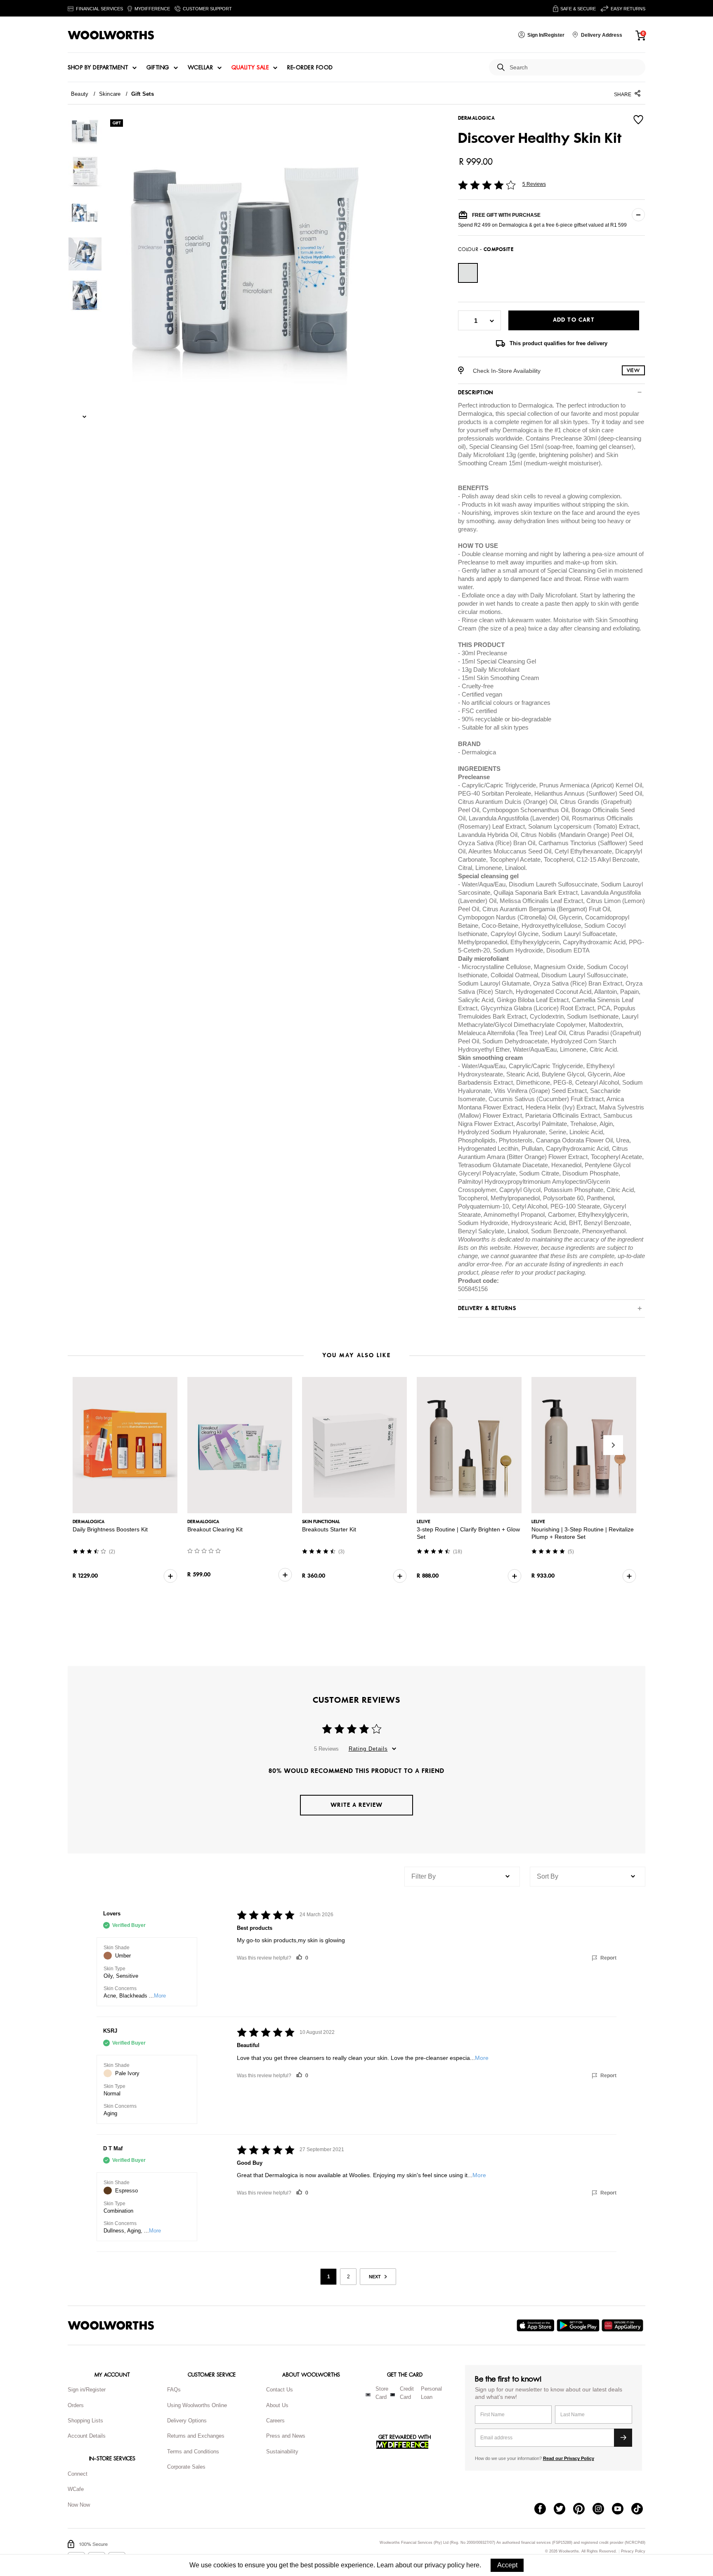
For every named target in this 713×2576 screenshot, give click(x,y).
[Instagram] (602, 2510)
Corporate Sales (186, 2467)
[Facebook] (544, 2510)
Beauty (80, 94)
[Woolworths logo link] (111, 35)
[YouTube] (622, 2510)
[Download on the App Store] (537, 2325)
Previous (90, 1445)
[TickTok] (641, 2510)
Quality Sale (250, 68)
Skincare (110, 94)
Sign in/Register (87, 2390)
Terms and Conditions (193, 2452)
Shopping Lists (85, 2421)
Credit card (407, 2393)
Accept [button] (507, 2565)
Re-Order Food (310, 68)
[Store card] (368, 2395)
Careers (275, 2421)
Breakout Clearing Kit (215, 1529)
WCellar (201, 68)
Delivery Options (187, 2421)
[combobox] (574, 68)
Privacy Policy (633, 2551)
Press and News (286, 2436)
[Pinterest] (583, 2510)
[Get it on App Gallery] (623, 2325)
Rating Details (368, 1749)
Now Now (79, 2505)
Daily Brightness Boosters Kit (110, 1529)
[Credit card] (393, 2395)
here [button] (473, 2565)
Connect (78, 2474)
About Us (277, 2405)
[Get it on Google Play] (579, 2325)
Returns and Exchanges (196, 2436)
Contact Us (280, 2390)
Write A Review (356, 1805)
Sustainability (282, 2452)
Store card (382, 2393)
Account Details (87, 2436)
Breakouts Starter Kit (329, 1529)
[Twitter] (563, 2510)
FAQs (174, 2390)
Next (613, 1445)
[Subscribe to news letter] (623, 2438)
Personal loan (431, 2393)
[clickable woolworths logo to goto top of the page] (111, 2325)
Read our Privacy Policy (569, 2458)
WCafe (76, 2489)
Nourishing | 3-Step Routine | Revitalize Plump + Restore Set (583, 1533)
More (160, 1996)
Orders (76, 2405)
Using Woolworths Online (197, 2405)
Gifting (158, 68)
